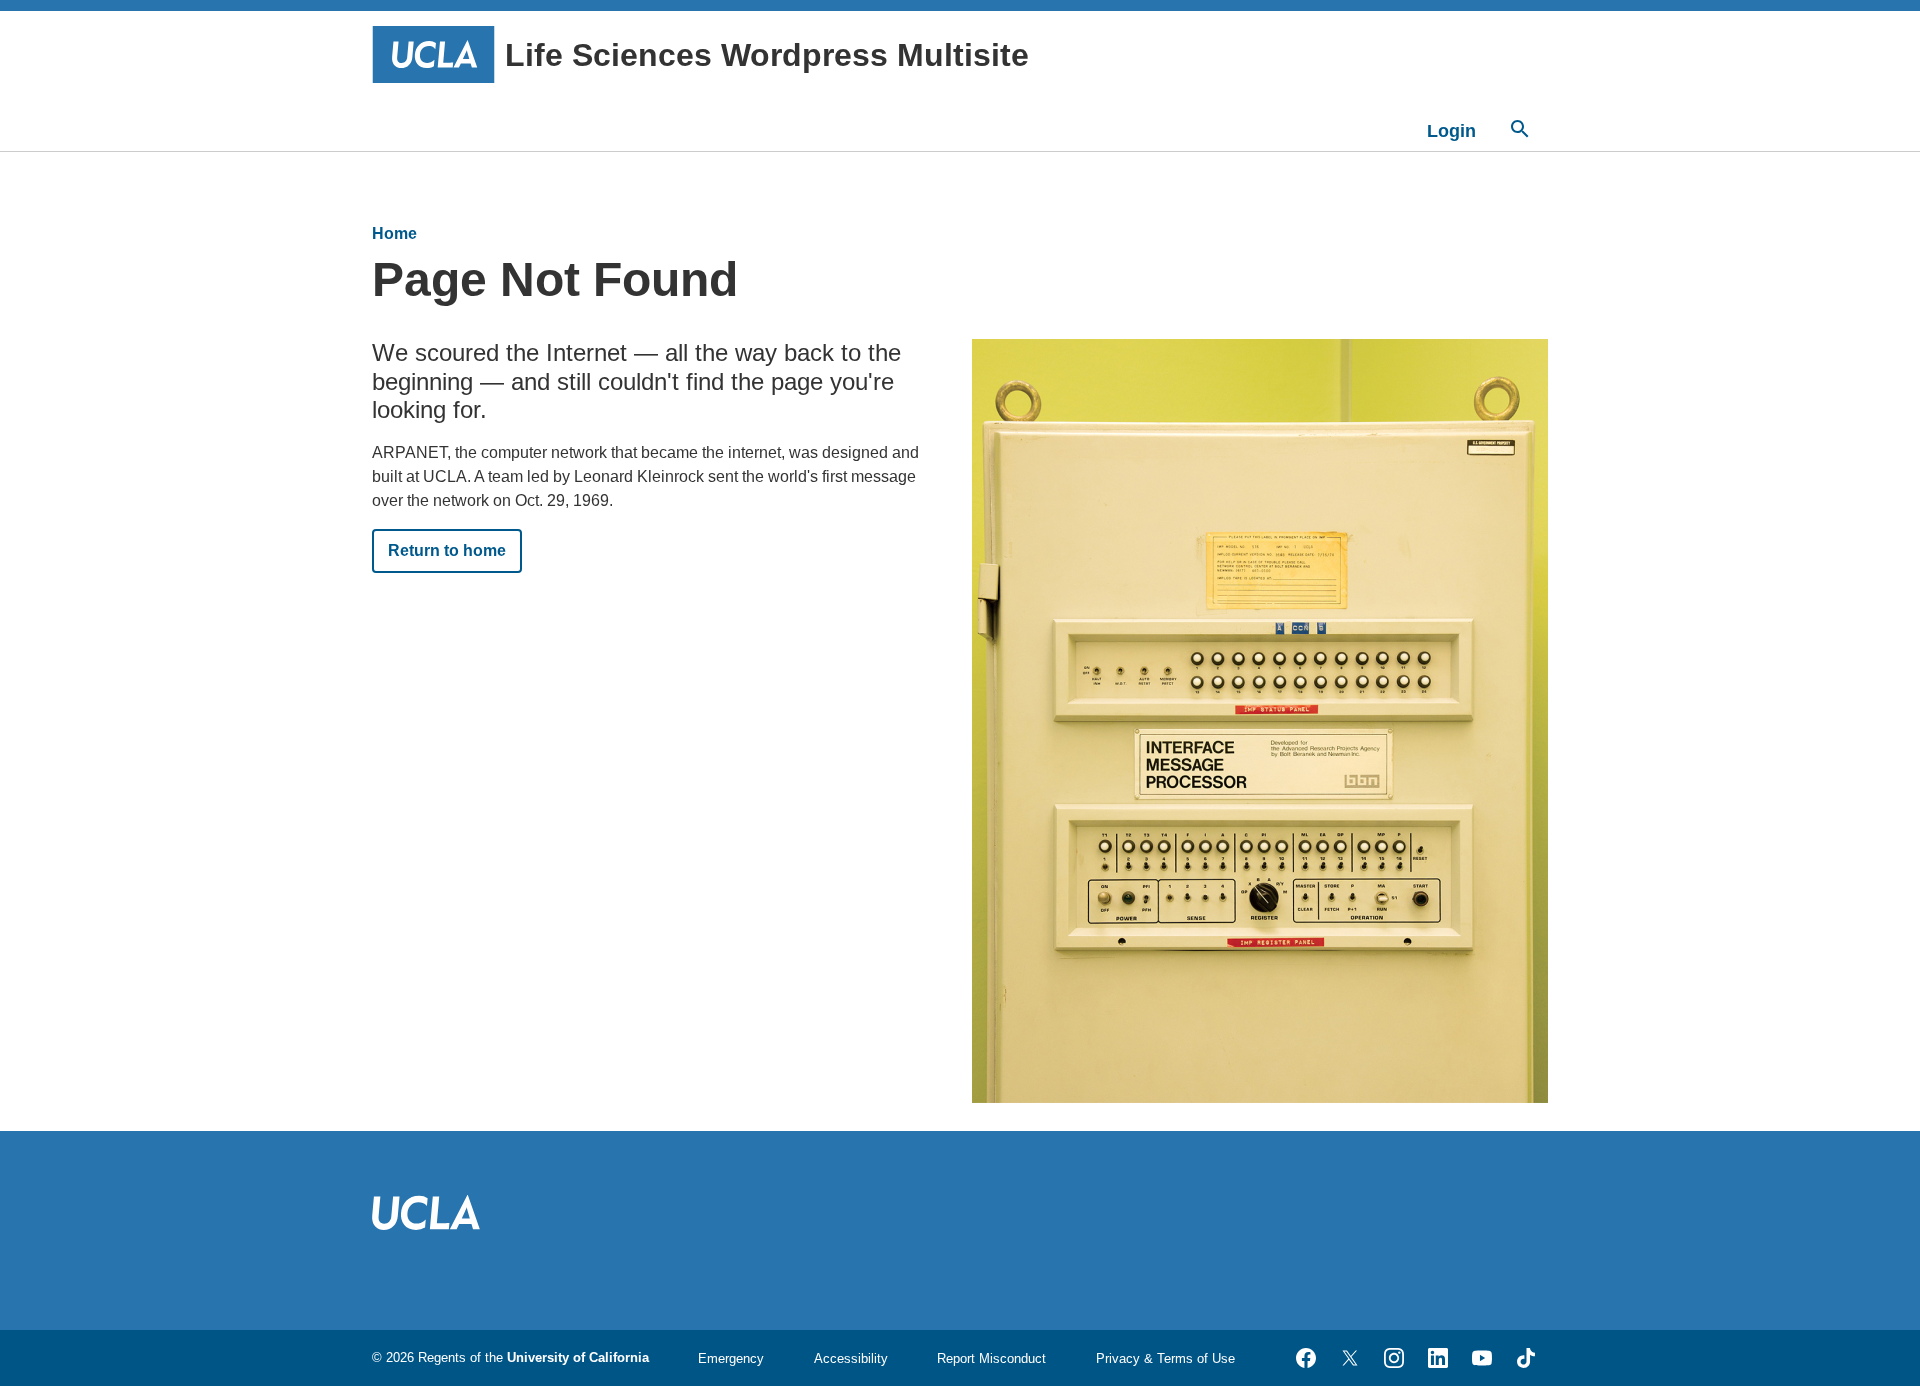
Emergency (731, 1358)
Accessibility (851, 1358)
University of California (578, 1357)
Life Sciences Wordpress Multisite (767, 55)
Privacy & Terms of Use (1165, 1358)
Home (394, 233)
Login (1451, 131)
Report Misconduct (991, 1358)
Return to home (447, 550)
